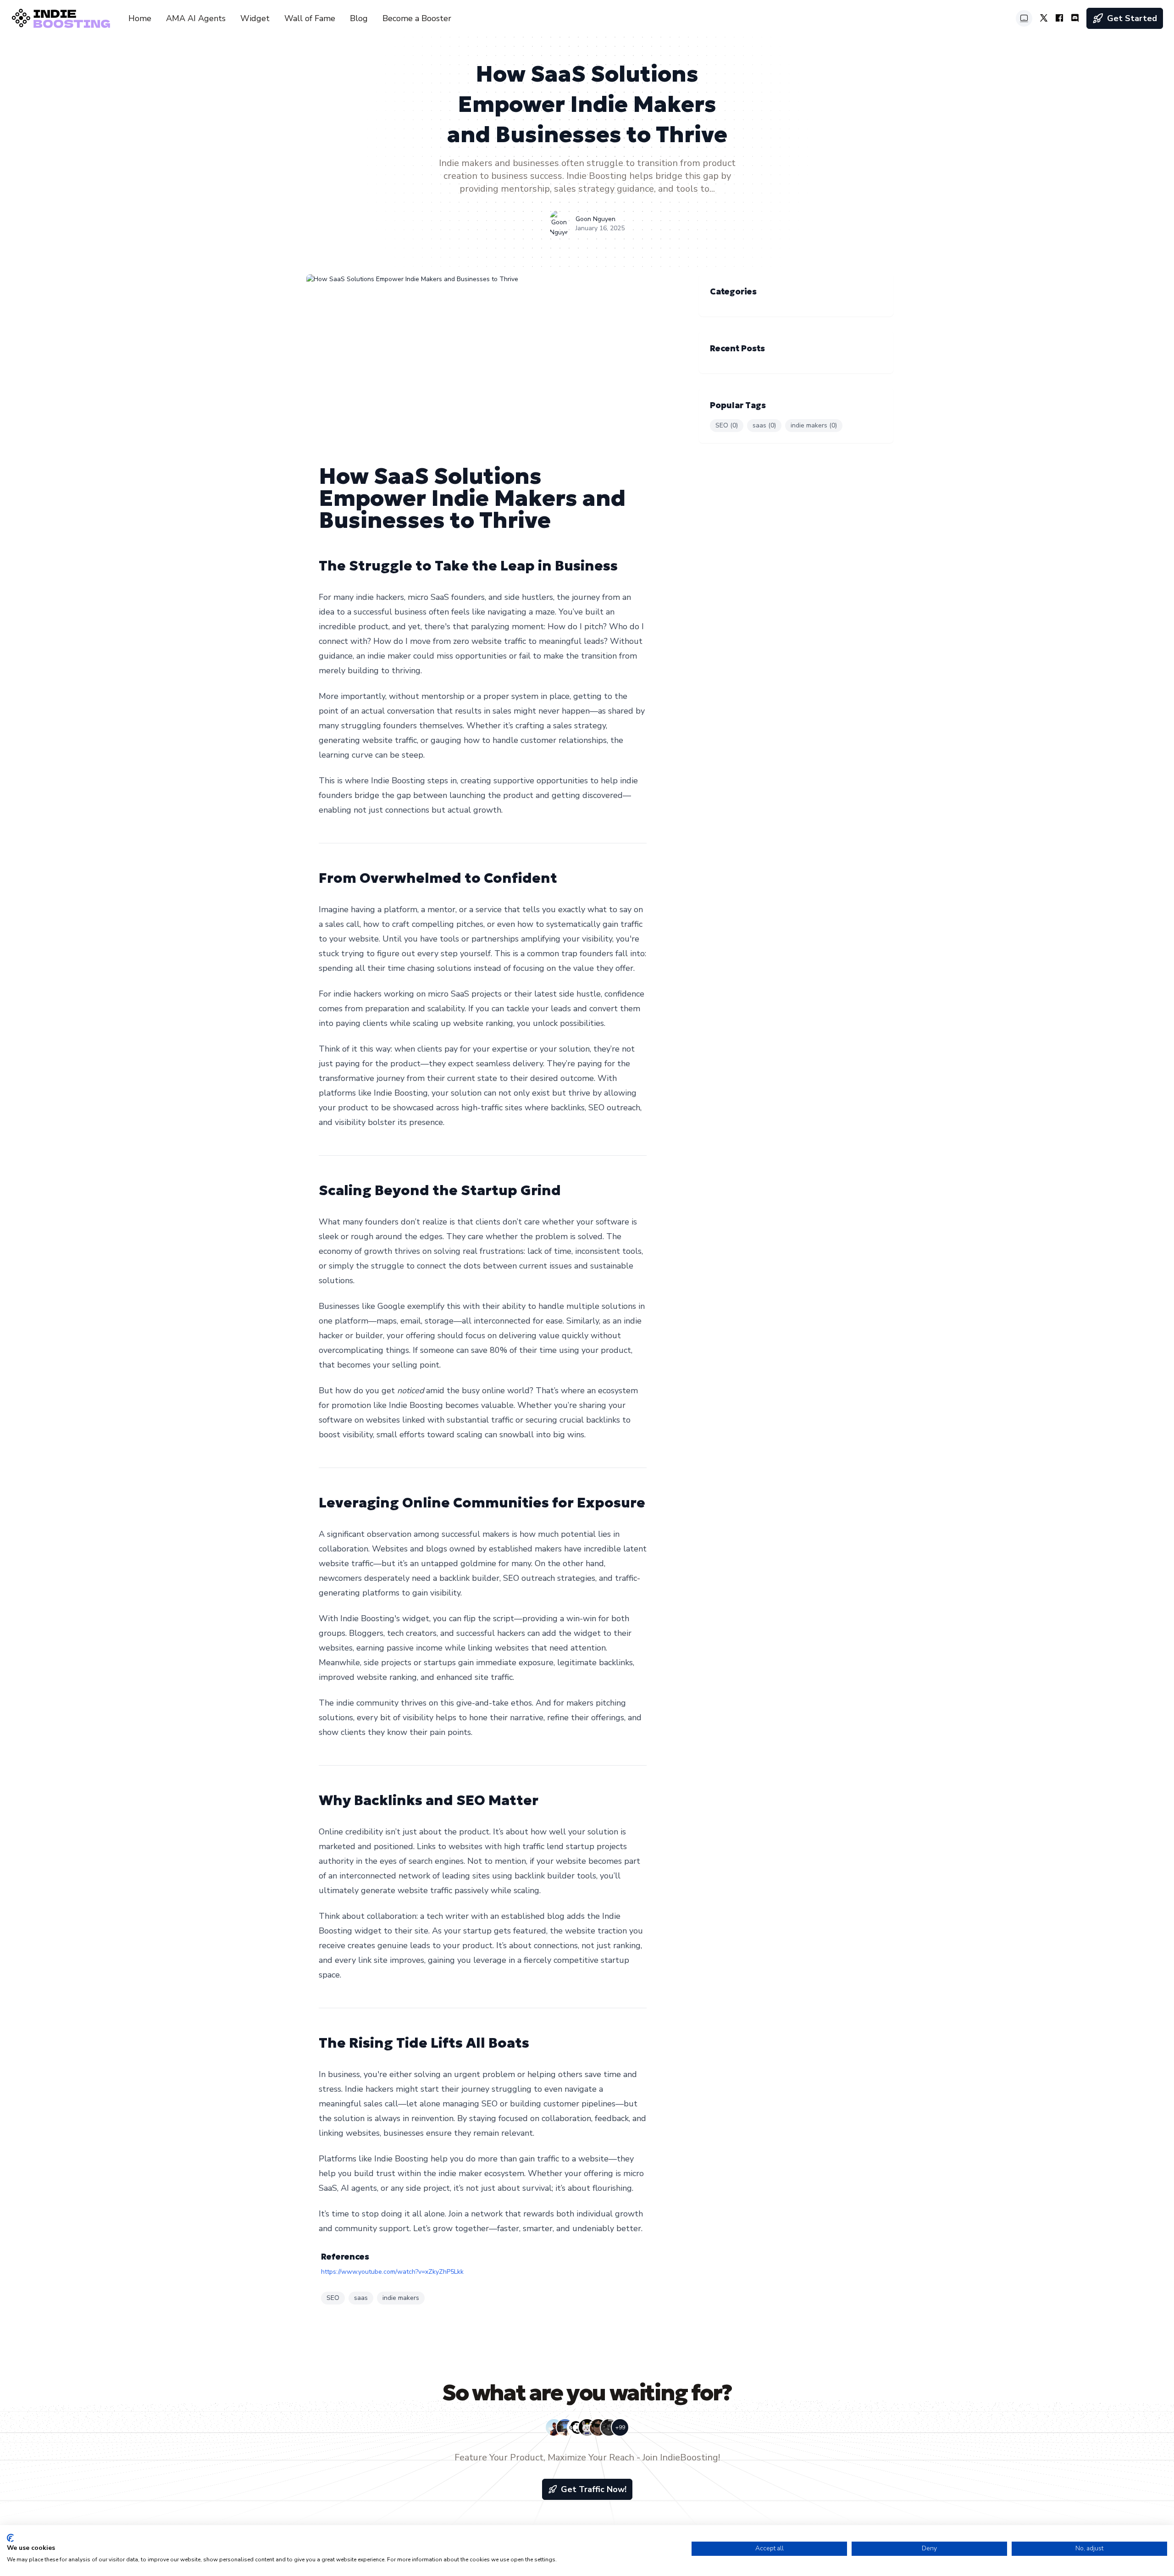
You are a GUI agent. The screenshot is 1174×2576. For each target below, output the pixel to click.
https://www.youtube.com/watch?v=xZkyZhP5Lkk (392, 2272)
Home (140, 18)
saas (361, 2298)
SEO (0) (727, 425)
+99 (620, 2427)
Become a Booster (417, 18)
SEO (333, 2298)
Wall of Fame (310, 18)
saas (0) (764, 425)
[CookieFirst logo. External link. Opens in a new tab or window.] (10, 2538)
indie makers (401, 2298)
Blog (359, 18)
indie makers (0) (814, 425)
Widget (255, 18)
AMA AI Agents (196, 18)
